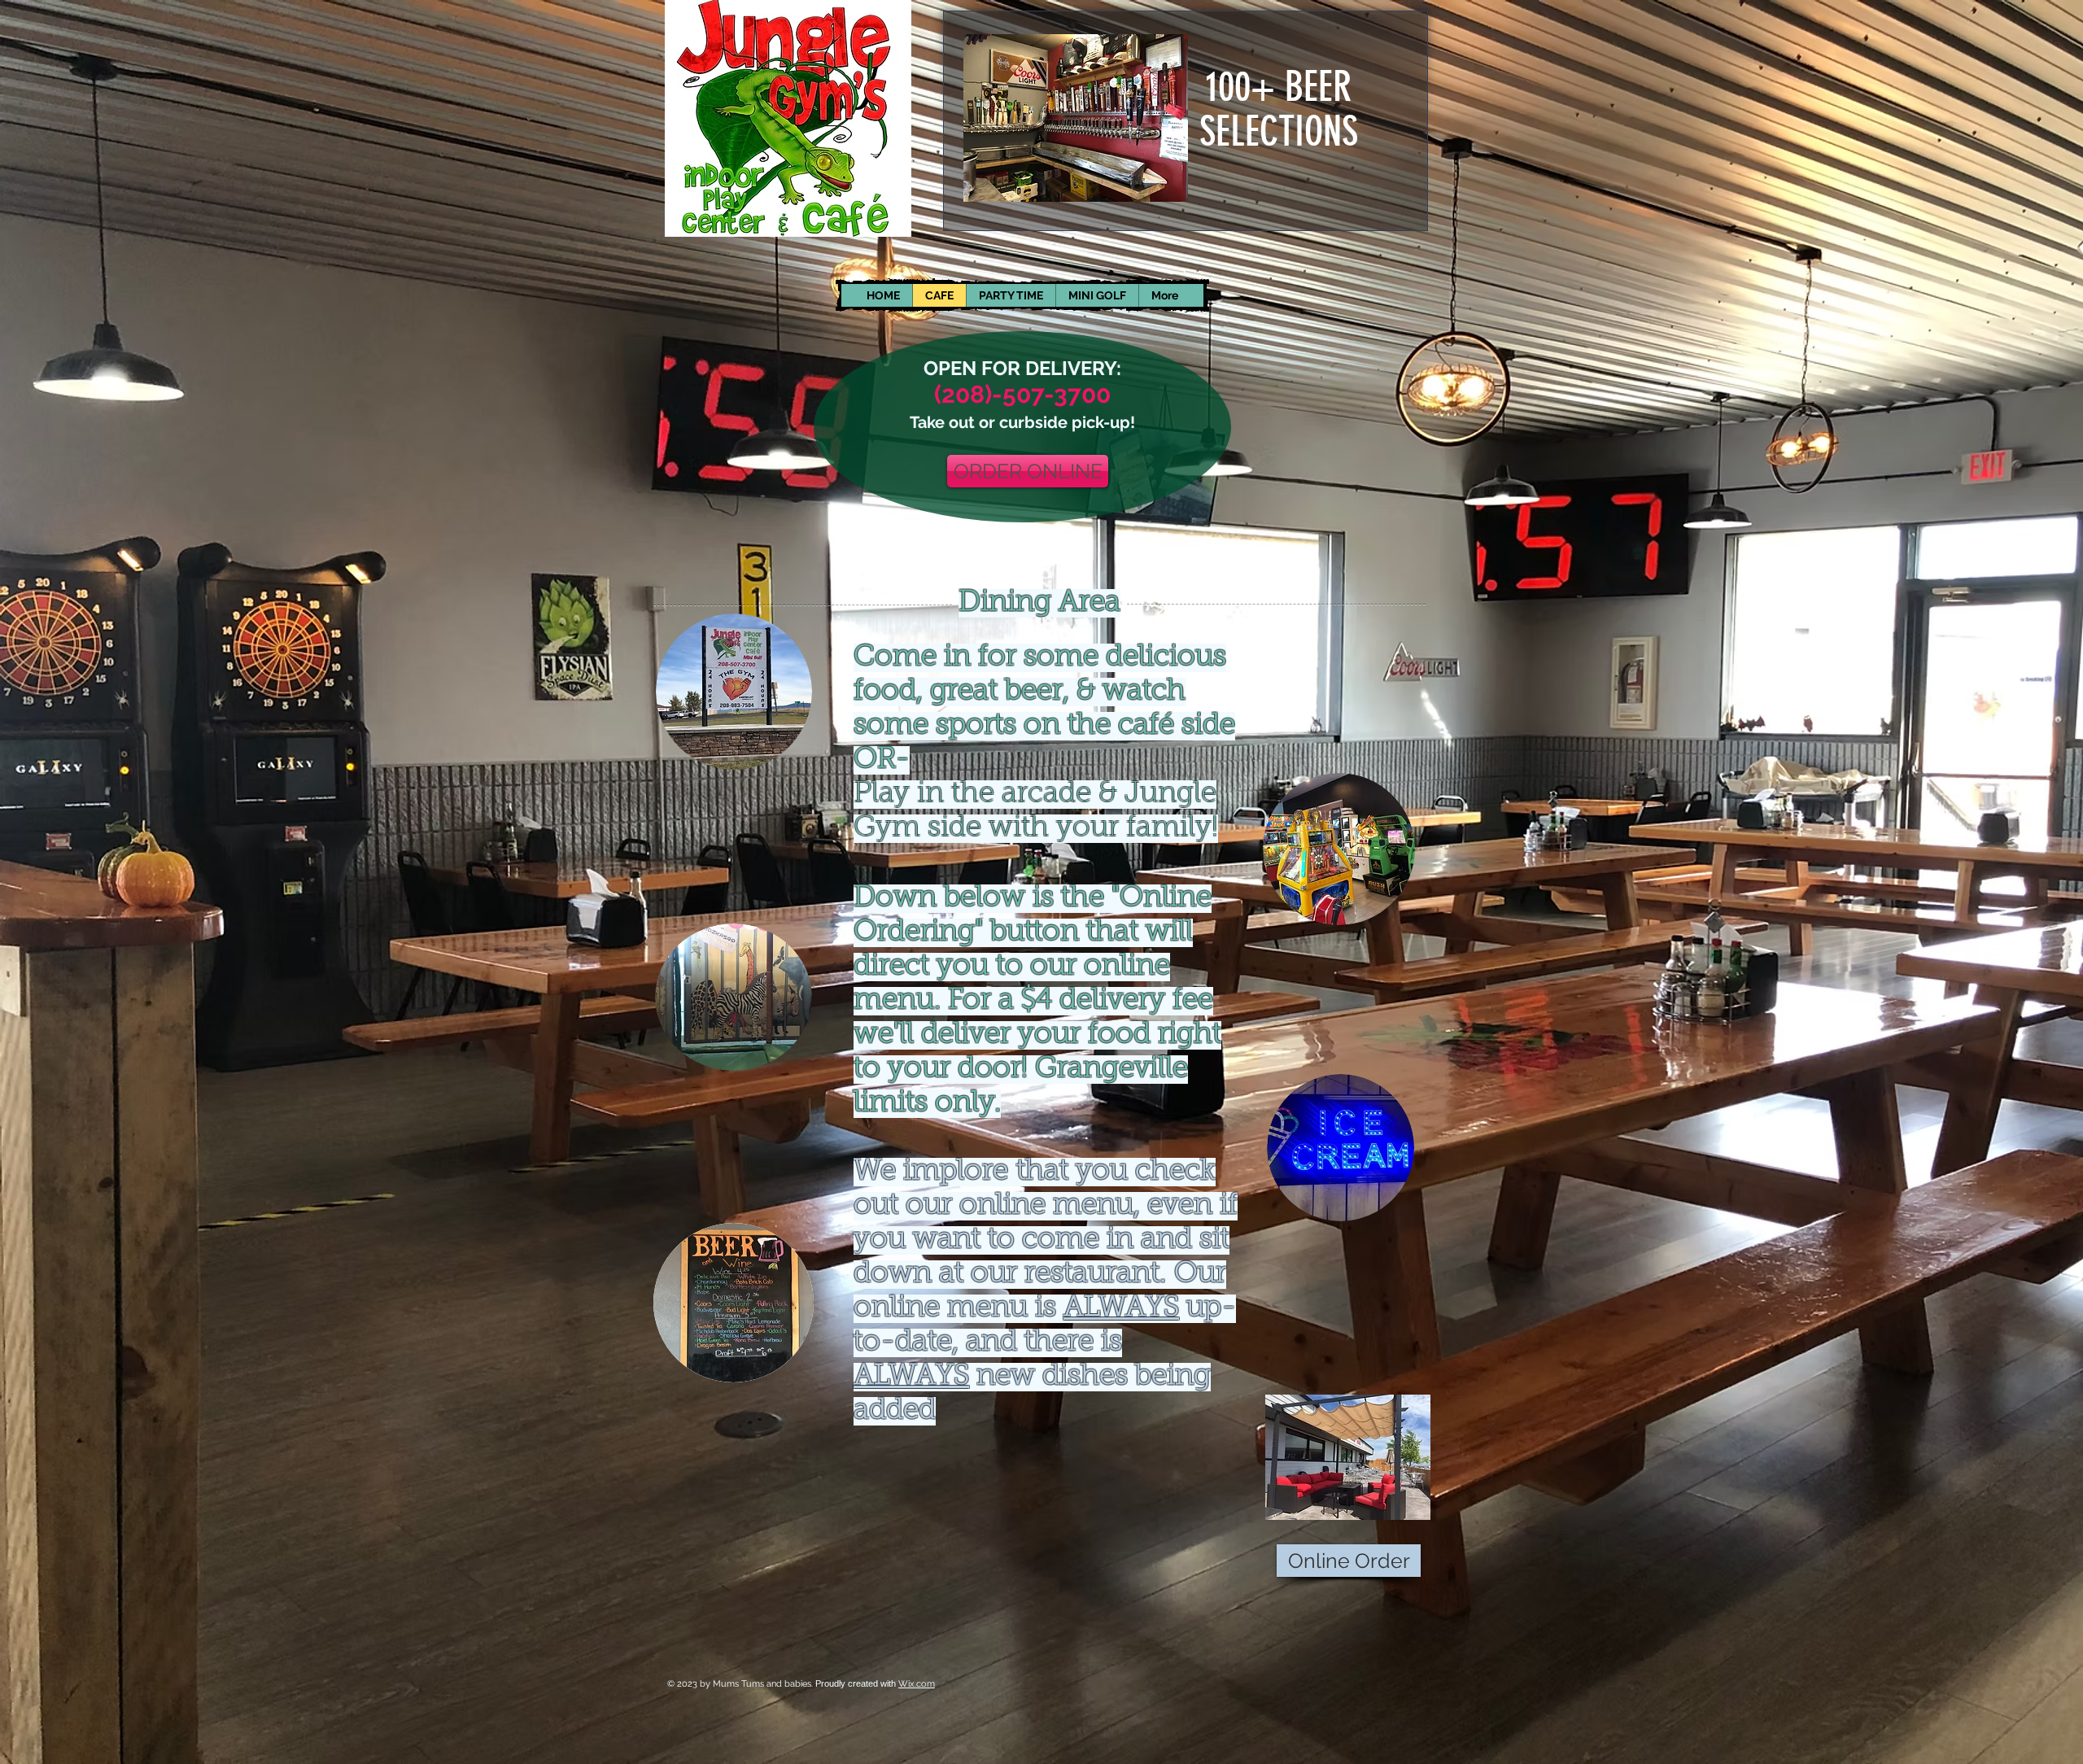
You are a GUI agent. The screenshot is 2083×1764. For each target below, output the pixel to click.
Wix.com (917, 1684)
